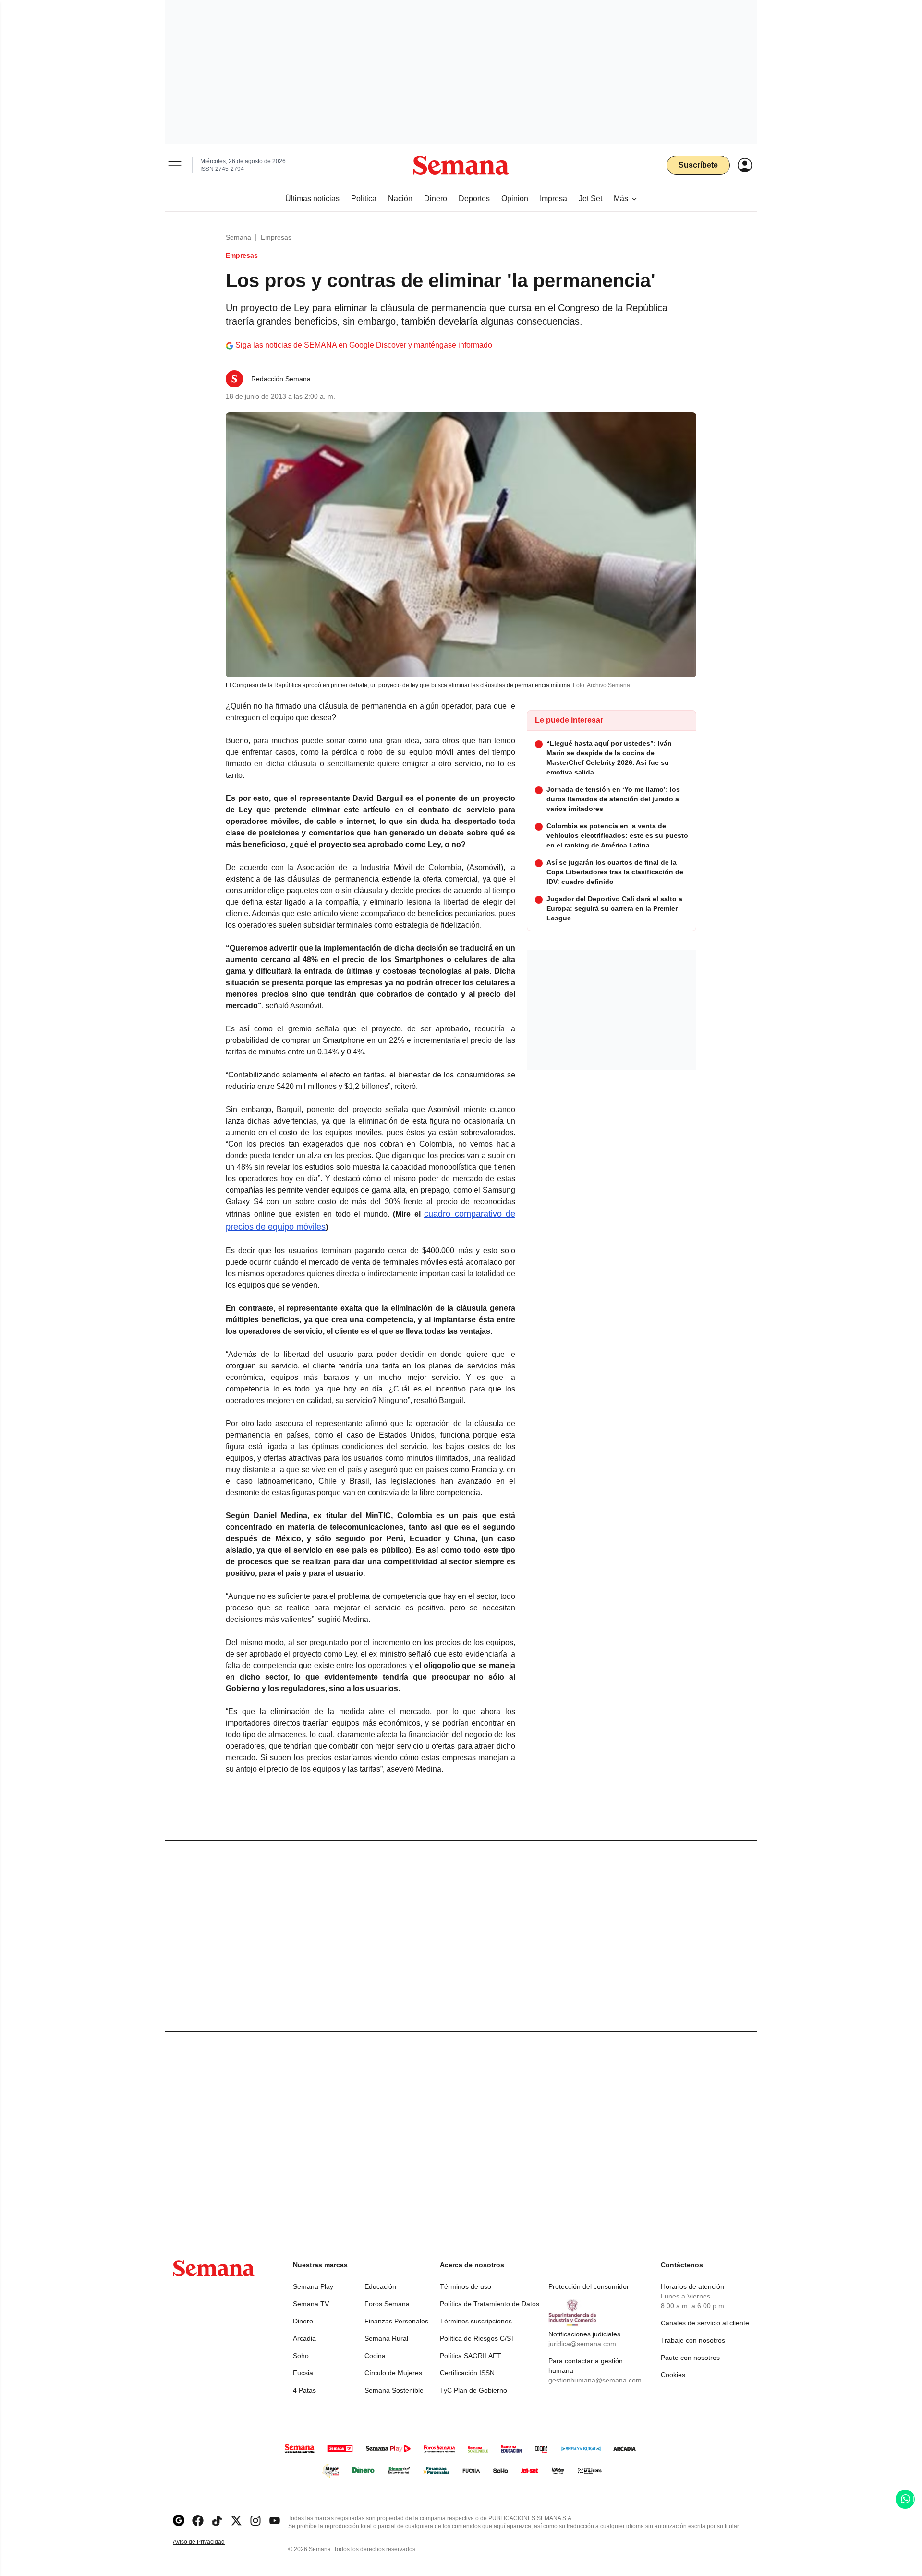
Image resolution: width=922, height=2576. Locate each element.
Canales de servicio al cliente (705, 2323)
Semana (238, 237)
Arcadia (304, 2338)
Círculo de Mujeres (393, 2373)
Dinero (303, 2321)
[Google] (179, 2521)
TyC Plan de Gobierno (473, 2390)
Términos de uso (466, 2286)
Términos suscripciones (476, 2321)
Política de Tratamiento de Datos (490, 2304)
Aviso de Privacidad (209, 2542)
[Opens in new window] (198, 2521)
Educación (380, 2286)
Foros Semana (387, 2304)
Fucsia (303, 2373)
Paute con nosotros (690, 2358)
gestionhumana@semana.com (595, 2380)
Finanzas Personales (396, 2321)
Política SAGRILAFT (471, 2356)
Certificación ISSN (467, 2373)
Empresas (276, 237)
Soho (301, 2356)
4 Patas (304, 2390)
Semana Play (313, 2286)
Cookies (673, 2375)
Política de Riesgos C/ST (478, 2338)
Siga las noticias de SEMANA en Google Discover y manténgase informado (364, 345)
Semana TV (311, 2304)
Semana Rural (386, 2338)
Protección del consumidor (589, 2286)
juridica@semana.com (582, 2344)
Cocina (375, 2356)
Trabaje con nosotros (693, 2340)
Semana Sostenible (394, 2390)
